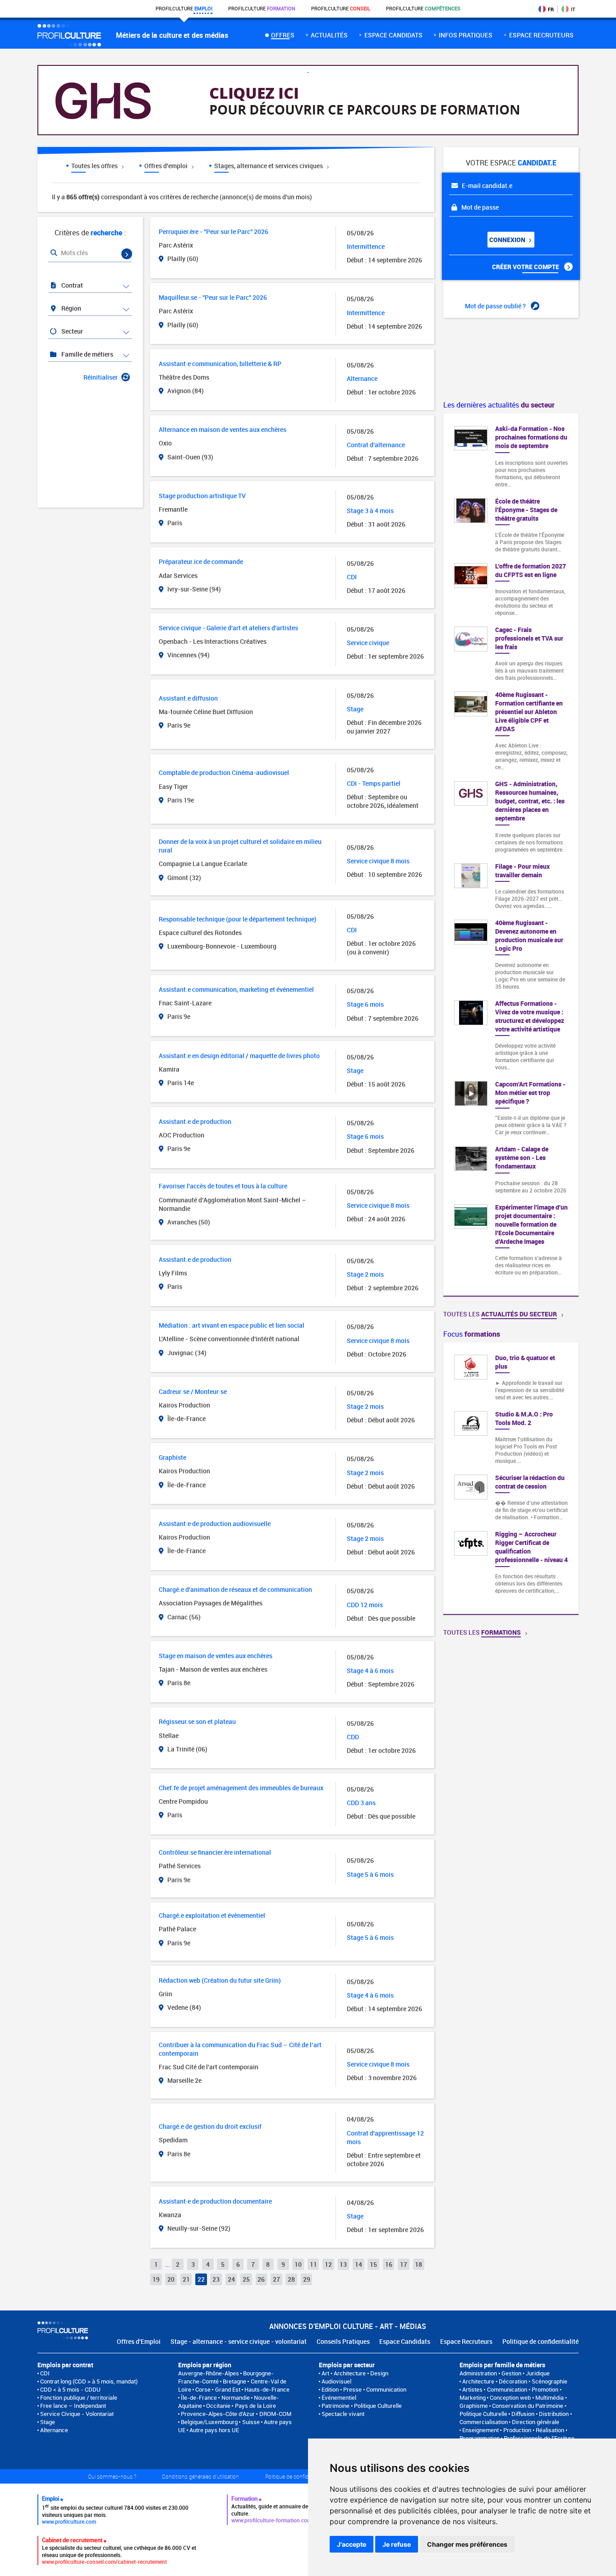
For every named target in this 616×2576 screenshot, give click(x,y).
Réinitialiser (101, 377)
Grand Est (228, 2389)
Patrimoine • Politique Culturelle (362, 2406)
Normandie (236, 2397)
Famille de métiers (87, 354)
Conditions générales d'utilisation (200, 2476)
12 (328, 2264)
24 (231, 2279)
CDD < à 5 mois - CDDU (70, 2389)
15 (373, 2264)
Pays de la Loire (255, 2406)
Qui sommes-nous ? (112, 2476)
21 (186, 2279)
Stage (48, 2422)
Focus (472, 1334)
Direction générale (536, 2422)
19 (156, 2279)
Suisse (251, 2422)
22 (201, 2279)
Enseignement (480, 2430)
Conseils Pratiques (343, 2341)
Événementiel (339, 2397)
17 (404, 2264)
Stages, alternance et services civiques (269, 166)
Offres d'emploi (167, 166)
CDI (45, 2373)
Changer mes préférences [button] (467, 2544)
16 (389, 2264)
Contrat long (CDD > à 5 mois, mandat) (89, 2381)
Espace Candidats (405, 2341)
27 (276, 2279)
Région (71, 308)
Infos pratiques (466, 35)
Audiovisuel (336, 2381)
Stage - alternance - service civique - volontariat (239, 2341)
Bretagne (234, 2381)
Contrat (71, 285)
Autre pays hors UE (214, 2430)
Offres (283, 35)
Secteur (71, 331)
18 (418, 2264)
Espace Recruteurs (466, 2341)
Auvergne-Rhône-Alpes (209, 2373)
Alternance (54, 2430)
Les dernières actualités (499, 405)
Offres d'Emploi (139, 2341)
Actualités (329, 35)
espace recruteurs (541, 35)
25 (246, 2279)
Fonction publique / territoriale (79, 2397)
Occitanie (218, 2406)
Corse (203, 2389)
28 (291, 2279)
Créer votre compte (526, 267)
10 (298, 2264)
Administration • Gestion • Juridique (505, 2373)
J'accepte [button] (352, 2544)
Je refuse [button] (397, 2544)
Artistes (472, 2389)
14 (359, 2264)
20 (171, 2279)
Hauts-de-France (267, 2389)
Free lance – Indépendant (73, 2406)
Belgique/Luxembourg (209, 2422)
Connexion (508, 240)
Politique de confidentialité (540, 2341)
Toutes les (500, 1314)
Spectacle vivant (343, 2414)
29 (307, 2279)
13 (343, 2264)
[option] (511, 1478)
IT (573, 9)
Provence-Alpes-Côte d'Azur (218, 2414)
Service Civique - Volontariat (77, 2414)
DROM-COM (275, 2414)
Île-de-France (199, 2397)
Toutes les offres (95, 166)
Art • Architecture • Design (355, 2373)
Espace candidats (393, 35)
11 (313, 2264)
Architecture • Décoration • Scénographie (515, 2381)
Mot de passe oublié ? (496, 306)
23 (216, 2279)
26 (261, 2279)
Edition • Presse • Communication (364, 2389)
